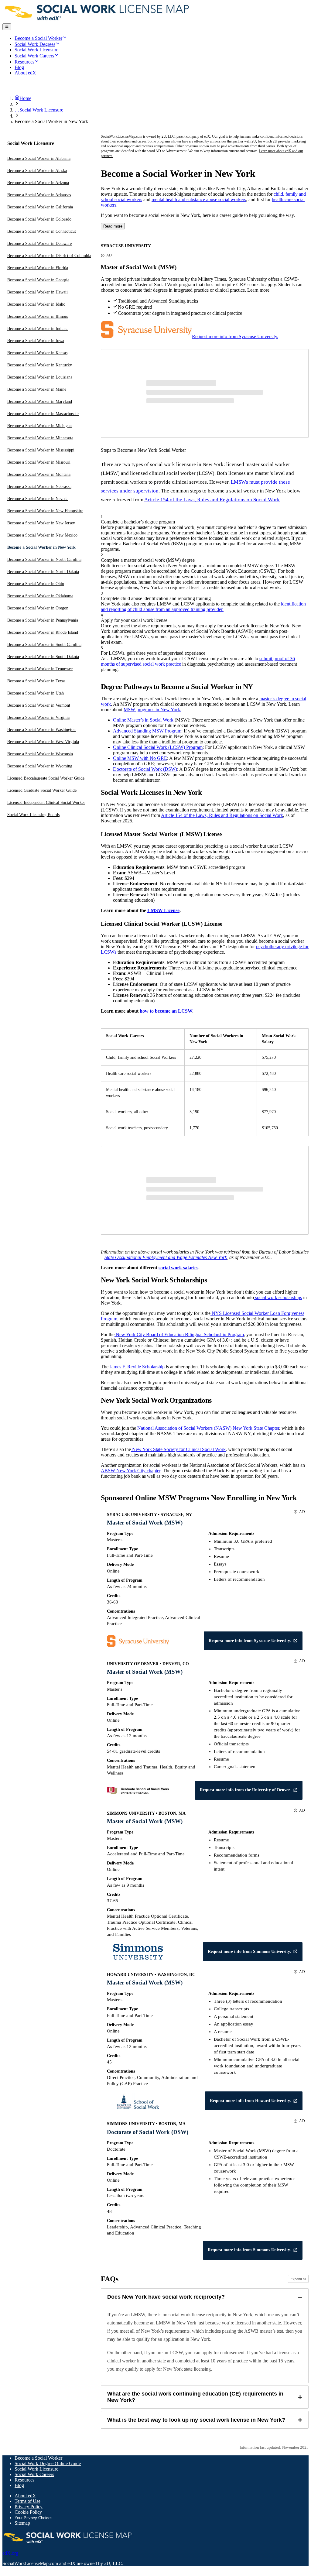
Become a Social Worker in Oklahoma (40, 596)
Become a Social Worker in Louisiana (40, 377)
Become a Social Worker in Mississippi (41, 450)
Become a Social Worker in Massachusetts (43, 414)
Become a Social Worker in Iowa (36, 341)
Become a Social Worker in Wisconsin (40, 754)
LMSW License (163, 910)
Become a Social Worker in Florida (38, 268)
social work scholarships (278, 1297)
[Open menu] (7, 27)
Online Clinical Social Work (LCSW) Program (158, 747)
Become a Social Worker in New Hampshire (45, 511)
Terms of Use (27, 2501)
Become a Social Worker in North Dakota (43, 572)
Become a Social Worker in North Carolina (44, 559)
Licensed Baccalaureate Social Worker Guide (46, 778)
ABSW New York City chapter (131, 1471)
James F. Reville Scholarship (137, 1367)
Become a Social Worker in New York (41, 547)
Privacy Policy (29, 2507)
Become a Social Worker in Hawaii (38, 292)
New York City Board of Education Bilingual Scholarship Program (179, 1334)
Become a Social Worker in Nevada (38, 499)
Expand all (298, 2279)
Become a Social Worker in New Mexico (42, 535)
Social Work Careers (34, 2474)
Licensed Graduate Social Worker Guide (42, 790)
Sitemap (22, 2523)
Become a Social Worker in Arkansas (39, 195)
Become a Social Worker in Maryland (40, 401)
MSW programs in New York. (152, 710)
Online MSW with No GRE (140, 758)
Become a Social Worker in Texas (36, 681)
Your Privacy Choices (34, 2518)
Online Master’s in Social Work (144, 720)
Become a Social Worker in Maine (37, 389)
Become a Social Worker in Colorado (39, 219)
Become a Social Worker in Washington (41, 730)
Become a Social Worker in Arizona (38, 183)
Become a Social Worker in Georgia (38, 280)
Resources (24, 2480)
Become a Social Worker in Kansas (37, 353)
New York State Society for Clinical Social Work (178, 1449)
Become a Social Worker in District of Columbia (49, 256)
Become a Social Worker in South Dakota (43, 657)
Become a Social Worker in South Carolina (44, 645)
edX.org (10, 2553)
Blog (19, 2485)
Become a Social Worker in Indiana (38, 329)
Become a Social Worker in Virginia (38, 717)
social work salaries (178, 1268)
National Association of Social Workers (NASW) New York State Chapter (208, 1428)
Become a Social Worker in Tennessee (40, 669)
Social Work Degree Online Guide (48, 2463)
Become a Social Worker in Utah (36, 693)
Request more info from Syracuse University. (235, 336)
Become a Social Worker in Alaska (37, 171)
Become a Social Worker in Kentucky (40, 365)
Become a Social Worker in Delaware (39, 244)
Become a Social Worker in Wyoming (40, 766)
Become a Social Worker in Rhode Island (43, 632)
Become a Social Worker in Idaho (36, 304)
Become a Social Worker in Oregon (38, 608)
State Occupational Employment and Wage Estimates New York (166, 1257)
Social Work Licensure (36, 2469)
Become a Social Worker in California (40, 207)
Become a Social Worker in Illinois (38, 316)
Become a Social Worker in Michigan (39, 426)
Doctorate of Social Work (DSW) (145, 769)
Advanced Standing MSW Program (147, 731)
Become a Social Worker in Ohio (36, 584)
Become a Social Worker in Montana (39, 474)
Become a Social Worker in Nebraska (39, 487)
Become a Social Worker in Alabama (39, 158)
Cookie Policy (28, 2512)
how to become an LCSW (166, 1011)
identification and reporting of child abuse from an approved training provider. (203, 607)
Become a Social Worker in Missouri (39, 462)
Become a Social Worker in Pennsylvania (43, 620)
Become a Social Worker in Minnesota (40, 438)
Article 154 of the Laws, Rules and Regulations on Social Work (212, 500)
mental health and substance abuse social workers (199, 199)
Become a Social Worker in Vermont (39, 705)
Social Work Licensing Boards (33, 815)
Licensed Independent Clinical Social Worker (46, 803)
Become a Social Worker (38, 2458)
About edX (25, 2496)
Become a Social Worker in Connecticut (42, 231)
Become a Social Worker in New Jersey (41, 523)
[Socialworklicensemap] (97, 21)
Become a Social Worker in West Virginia (43, 742)
